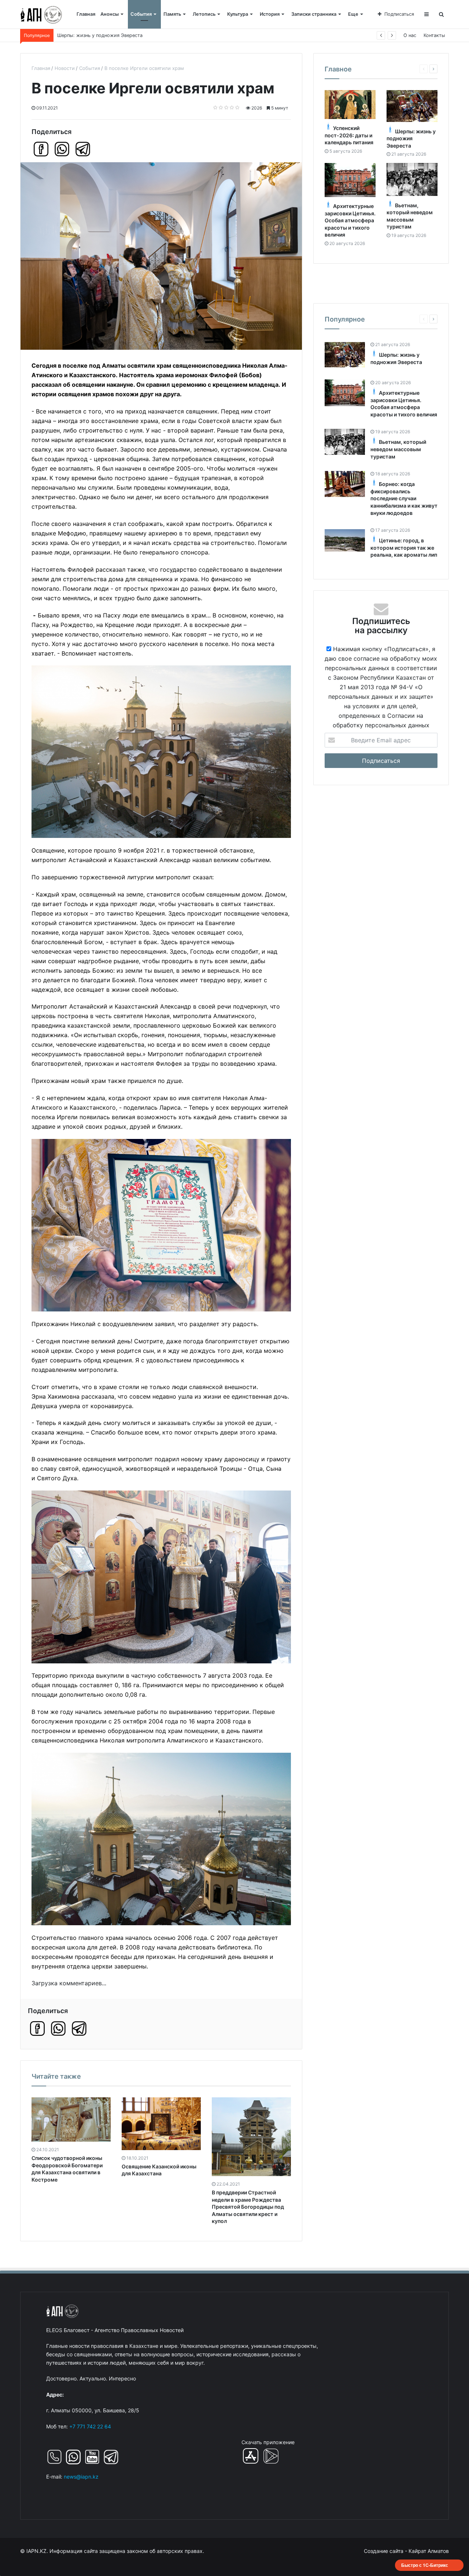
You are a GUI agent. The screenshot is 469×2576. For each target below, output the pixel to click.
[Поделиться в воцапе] (62, 149)
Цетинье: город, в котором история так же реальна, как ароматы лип (404, 548)
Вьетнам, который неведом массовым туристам (114, 35)
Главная (86, 14)
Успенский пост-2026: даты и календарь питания (349, 135)
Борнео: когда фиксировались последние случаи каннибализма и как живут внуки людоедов (404, 498)
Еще (353, 14)
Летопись (204, 14)
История (270, 14)
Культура (238, 14)
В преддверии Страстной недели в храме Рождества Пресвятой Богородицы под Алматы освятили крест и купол (248, 2207)
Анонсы (110, 14)
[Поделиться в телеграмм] (83, 149)
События (141, 14)
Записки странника (314, 14)
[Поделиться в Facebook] (41, 149)
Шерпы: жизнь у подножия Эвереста (411, 138)
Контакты (434, 35)
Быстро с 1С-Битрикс (425, 2565)
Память (172, 14)
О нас (410, 35)
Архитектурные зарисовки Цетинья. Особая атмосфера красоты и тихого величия (350, 220)
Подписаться (399, 14)
